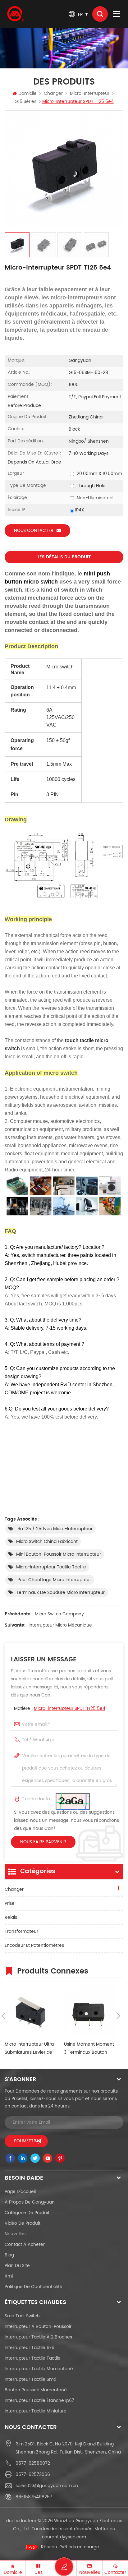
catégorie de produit (27, 2213)
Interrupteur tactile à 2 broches (38, 2337)
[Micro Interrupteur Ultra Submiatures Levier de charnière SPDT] (31, 2011)
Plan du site (17, 2266)
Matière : (60, 1708)
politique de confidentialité (34, 2287)
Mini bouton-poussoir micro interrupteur (59, 1554)
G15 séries (25, 102)
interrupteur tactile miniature (36, 2411)
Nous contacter (34, 531)
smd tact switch (22, 2316)
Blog (9, 2255)
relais (11, 1917)
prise (10, 1903)
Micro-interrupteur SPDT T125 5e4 (70, 1708)
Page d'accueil (20, 2192)
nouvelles (15, 2234)
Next (118, 2016)
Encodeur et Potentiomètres (34, 1945)
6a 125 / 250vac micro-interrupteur (54, 1529)
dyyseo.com (73, 2537)
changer (53, 93)
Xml (9, 2276)
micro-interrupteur (90, 93)
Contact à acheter (25, 2244)
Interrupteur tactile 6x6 (30, 2348)
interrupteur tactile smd (30, 2379)
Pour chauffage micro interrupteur (54, 1580)
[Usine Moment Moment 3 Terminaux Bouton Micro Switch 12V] (91, 2011)
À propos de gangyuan (30, 2202)
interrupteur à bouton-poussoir (38, 2327)
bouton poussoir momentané (36, 2390)
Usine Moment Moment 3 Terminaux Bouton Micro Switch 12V (89, 2049)
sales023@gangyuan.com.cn (47, 2486)
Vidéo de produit (23, 2223)
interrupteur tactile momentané (39, 2369)
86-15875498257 (34, 2497)
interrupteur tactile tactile (33, 2358)
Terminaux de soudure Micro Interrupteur (60, 1593)
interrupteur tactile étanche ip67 (39, 2401)
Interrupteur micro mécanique (60, 1625)
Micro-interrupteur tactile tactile (51, 1567)
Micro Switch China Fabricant (47, 1542)
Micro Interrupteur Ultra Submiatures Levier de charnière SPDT (29, 2049)
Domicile (27, 93)
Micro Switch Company (59, 1614)
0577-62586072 (33, 2463)
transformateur (21, 1931)
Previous (3, 2016)
